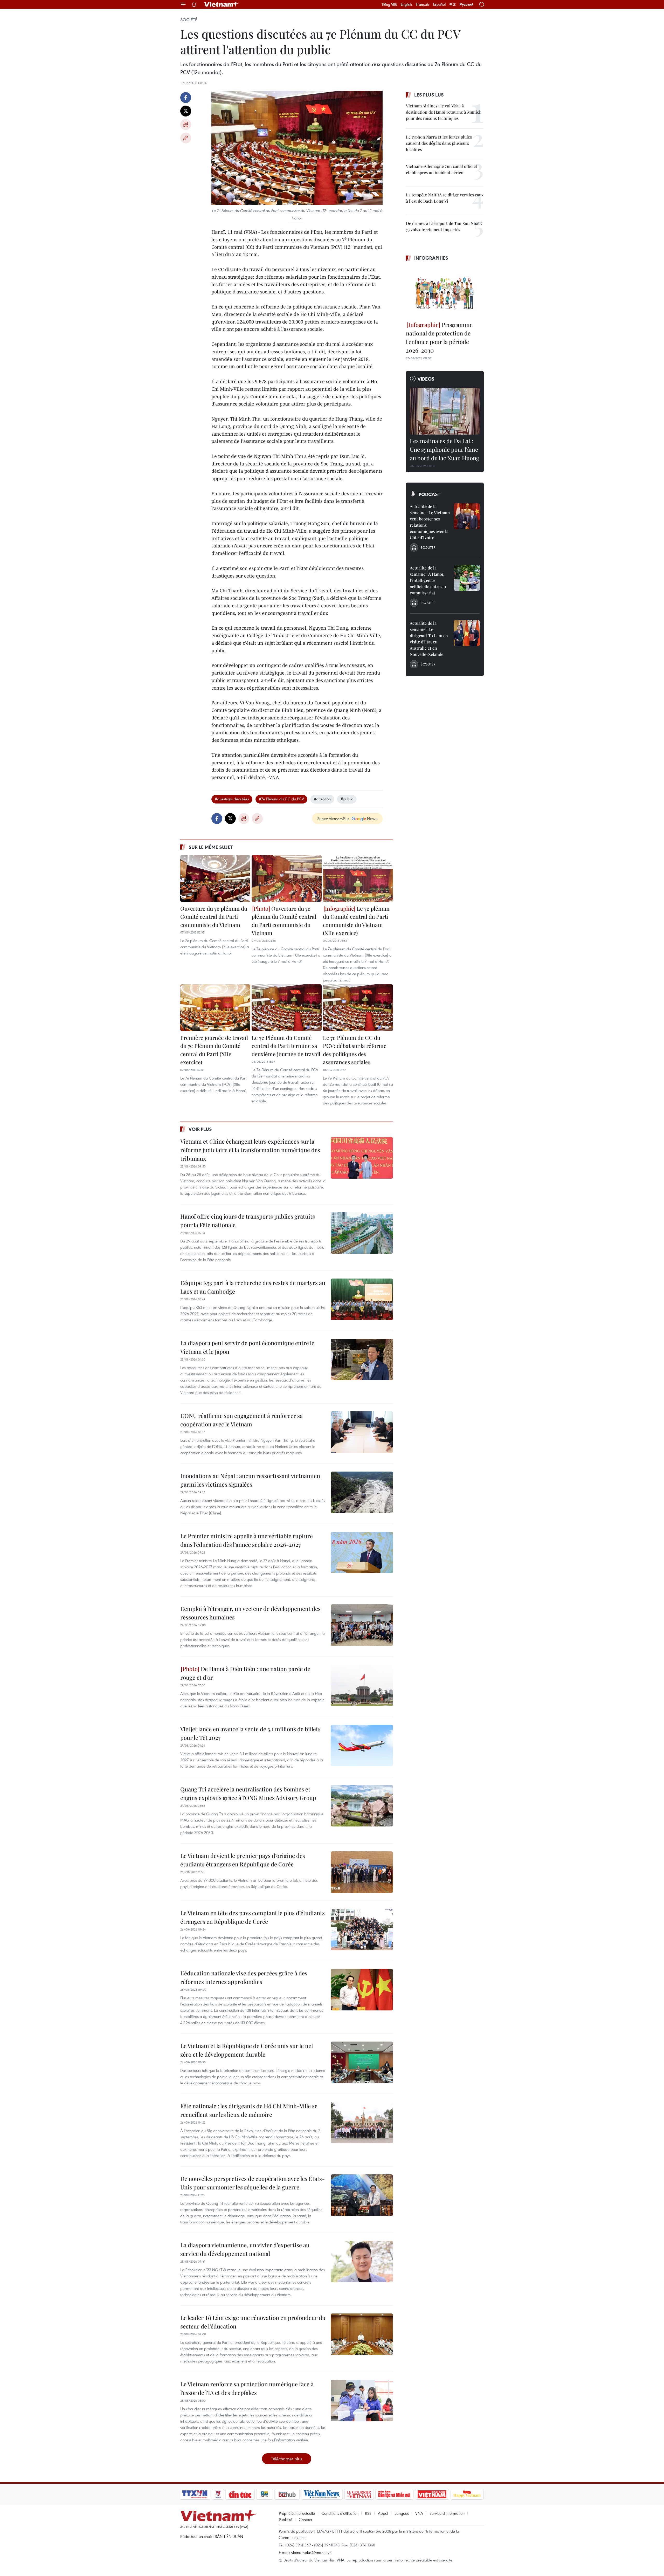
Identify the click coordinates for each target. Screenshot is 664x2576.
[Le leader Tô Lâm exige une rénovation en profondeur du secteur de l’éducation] (362, 2334)
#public (347, 799)
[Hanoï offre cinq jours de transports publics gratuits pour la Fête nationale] (362, 1233)
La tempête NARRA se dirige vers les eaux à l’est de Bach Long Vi (445, 198)
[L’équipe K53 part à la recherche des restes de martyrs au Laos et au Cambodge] (362, 1299)
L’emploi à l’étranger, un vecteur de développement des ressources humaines (250, 1613)
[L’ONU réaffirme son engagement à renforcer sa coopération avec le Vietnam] (362, 1432)
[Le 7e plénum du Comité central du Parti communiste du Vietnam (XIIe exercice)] (358, 878)
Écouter (428, 547)
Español (439, 4)
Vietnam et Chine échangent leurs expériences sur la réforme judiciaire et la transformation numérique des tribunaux (250, 1150)
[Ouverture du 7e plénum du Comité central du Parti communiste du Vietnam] (215, 878)
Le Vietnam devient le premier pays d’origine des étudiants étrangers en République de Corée (243, 1860)
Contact (305, 2519)
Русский (466, 5)
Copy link (186, 138)
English (406, 4)
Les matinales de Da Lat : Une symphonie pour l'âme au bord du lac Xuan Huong (445, 449)
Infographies (431, 258)
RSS (368, 2513)
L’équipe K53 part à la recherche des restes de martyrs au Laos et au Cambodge (253, 1287)
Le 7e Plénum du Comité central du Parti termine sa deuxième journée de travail (286, 1046)
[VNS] (322, 2494)
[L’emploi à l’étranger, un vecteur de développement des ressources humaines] (362, 1625)
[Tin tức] (240, 2494)
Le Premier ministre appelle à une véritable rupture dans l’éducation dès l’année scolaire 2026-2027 (247, 1540)
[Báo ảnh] (432, 2494)
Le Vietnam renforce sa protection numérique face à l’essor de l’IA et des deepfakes (247, 2388)
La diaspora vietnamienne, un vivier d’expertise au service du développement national (245, 2249)
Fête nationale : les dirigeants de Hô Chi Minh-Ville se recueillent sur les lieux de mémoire (249, 2110)
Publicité (286, 2519)
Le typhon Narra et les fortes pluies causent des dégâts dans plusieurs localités (439, 143)
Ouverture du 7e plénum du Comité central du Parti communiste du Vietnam (214, 916)
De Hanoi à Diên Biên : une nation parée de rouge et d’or (245, 1673)
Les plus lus (429, 95)
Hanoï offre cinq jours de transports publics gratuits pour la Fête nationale (248, 1221)
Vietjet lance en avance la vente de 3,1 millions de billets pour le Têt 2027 (250, 1733)
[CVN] (359, 2494)
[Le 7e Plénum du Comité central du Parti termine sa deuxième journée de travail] (287, 1008)
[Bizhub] (287, 2494)
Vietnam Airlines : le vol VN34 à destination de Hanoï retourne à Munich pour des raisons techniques (444, 112)
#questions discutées (232, 799)
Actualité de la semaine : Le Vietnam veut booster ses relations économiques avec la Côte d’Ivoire (430, 522)
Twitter (186, 111)
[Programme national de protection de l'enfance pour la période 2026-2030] (445, 292)
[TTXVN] (195, 2494)
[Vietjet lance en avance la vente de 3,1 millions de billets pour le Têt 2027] (362, 1746)
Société (189, 20)
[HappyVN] (467, 2494)
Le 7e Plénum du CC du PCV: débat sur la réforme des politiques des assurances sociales (355, 1050)
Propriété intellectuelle (297, 2513)
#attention (322, 799)
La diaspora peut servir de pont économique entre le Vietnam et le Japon (247, 1347)
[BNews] (265, 2494)
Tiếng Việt (389, 4)
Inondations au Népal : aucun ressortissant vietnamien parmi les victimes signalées (250, 1480)
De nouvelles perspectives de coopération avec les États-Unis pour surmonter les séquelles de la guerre (253, 2183)
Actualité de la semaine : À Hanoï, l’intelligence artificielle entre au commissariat (428, 580)
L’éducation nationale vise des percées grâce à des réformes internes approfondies (244, 1977)
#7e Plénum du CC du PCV (281, 799)
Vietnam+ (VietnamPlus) (222, 4)
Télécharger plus (287, 2459)
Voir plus (200, 1129)
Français (423, 4)
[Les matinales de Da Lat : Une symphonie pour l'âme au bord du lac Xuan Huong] (445, 411)
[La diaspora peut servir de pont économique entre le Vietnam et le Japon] (362, 1359)
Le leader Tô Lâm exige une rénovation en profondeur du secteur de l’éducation (253, 2322)
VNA (419, 2513)
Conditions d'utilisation (340, 2513)
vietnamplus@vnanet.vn (311, 2552)
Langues (402, 2513)
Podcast (429, 494)
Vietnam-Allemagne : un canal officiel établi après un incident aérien (441, 169)
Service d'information (447, 2513)
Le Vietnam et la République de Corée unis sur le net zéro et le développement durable (247, 2050)
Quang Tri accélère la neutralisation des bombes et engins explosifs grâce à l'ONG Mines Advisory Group (248, 1793)
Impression (186, 125)
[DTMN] (394, 2494)
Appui (383, 2513)
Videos (426, 379)
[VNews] (218, 2494)
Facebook (186, 98)
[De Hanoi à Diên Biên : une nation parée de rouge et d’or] (362, 1685)
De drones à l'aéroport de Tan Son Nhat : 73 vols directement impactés (444, 226)
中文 (453, 4)
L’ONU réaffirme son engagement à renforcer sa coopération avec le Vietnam (241, 1420)
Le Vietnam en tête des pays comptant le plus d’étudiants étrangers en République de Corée (253, 1917)
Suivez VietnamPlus (333, 819)
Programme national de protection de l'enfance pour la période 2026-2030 (439, 337)
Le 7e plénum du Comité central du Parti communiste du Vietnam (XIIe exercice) (356, 921)
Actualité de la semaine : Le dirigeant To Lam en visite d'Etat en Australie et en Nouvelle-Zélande (429, 639)
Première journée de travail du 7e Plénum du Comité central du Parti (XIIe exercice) (214, 1050)
